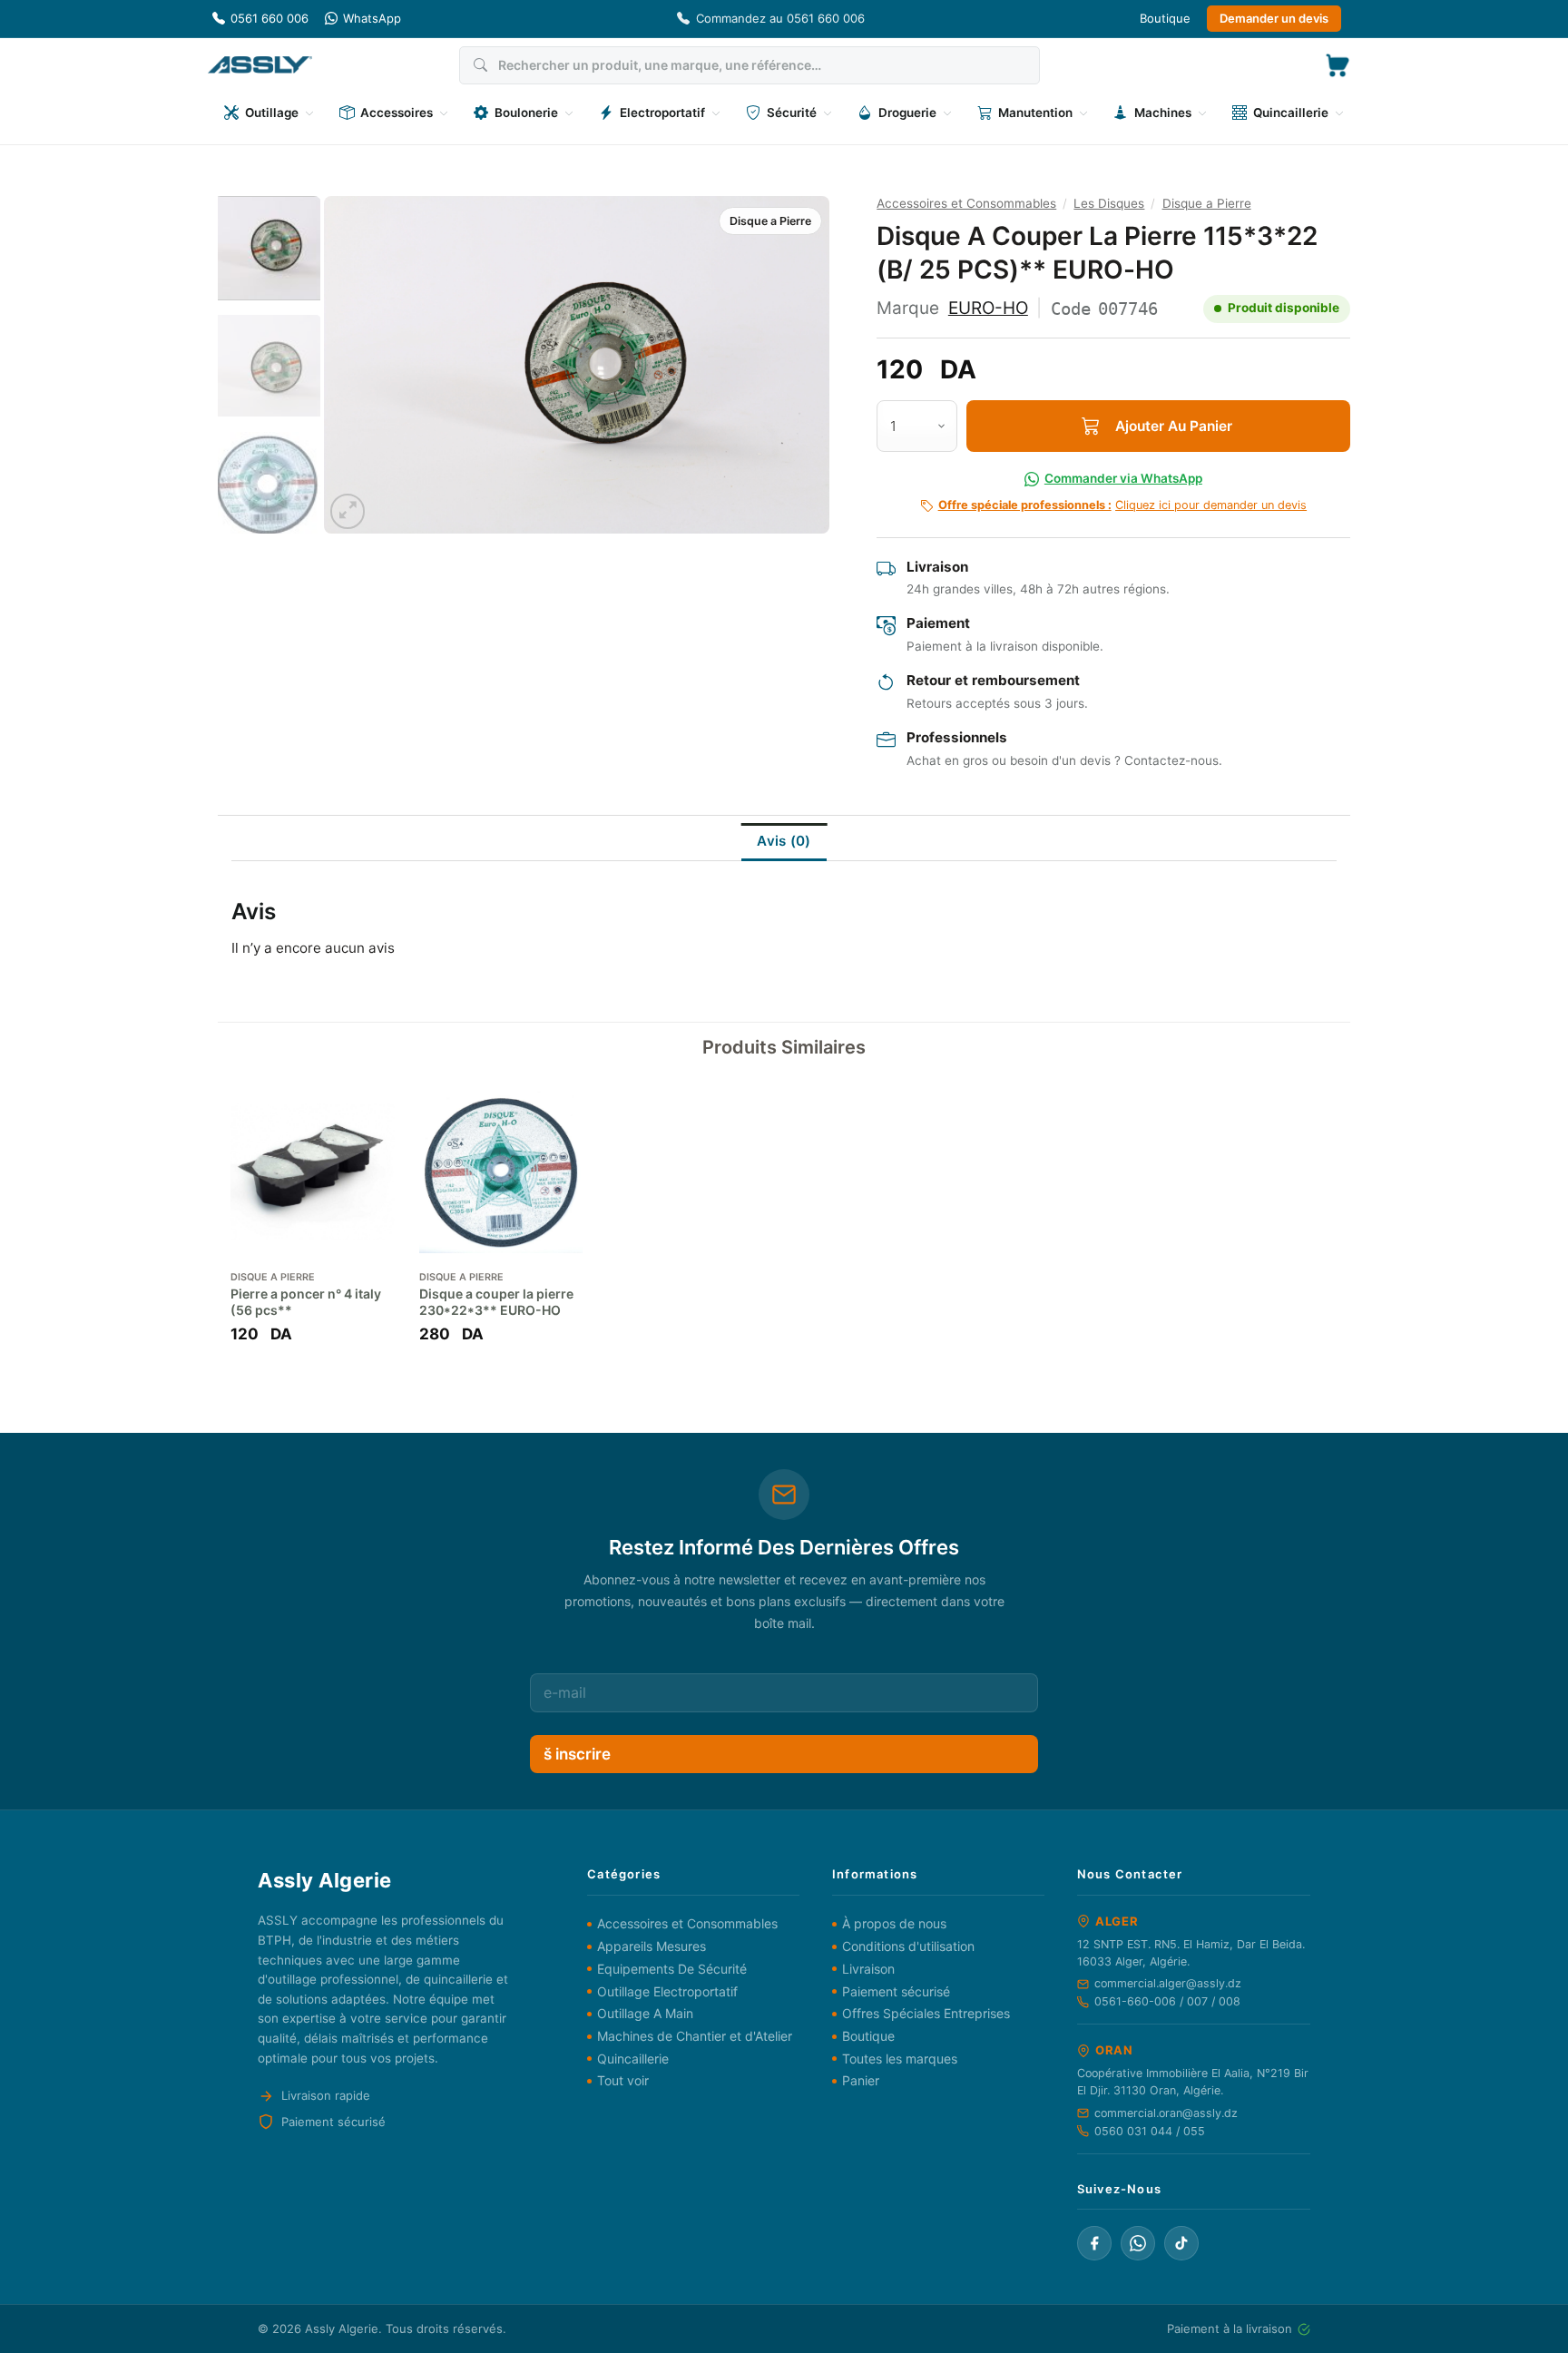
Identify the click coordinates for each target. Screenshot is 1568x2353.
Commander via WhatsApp (1123, 478)
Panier (861, 2080)
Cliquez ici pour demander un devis (1122, 505)
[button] (1338, 65)
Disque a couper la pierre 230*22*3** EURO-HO (496, 1302)
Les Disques (1109, 203)
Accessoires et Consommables (966, 203)
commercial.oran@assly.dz (1166, 2113)
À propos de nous (894, 1923)
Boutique (1165, 18)
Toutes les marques (900, 2059)
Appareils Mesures (652, 1946)
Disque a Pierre (770, 221)
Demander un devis (1274, 18)
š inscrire (577, 1754)
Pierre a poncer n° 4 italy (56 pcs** (306, 1302)
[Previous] (357, 365)
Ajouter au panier (1174, 426)
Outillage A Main (645, 2013)
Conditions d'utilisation (908, 1946)
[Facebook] (1094, 2243)
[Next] (797, 365)
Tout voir (623, 2080)
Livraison (868, 1969)
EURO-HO (988, 308)
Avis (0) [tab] (784, 841)
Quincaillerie (633, 2059)
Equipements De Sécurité (672, 1969)
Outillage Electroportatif (667, 1991)
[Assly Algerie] (260, 65)
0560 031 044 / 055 (1150, 2131)
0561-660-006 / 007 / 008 (1167, 2001)
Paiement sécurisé (896, 1991)
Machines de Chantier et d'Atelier (695, 2036)
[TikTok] (1181, 2243)
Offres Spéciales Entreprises (926, 2013)
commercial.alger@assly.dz (1168, 1983)
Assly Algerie (342, 2328)
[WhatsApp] (1138, 2243)
